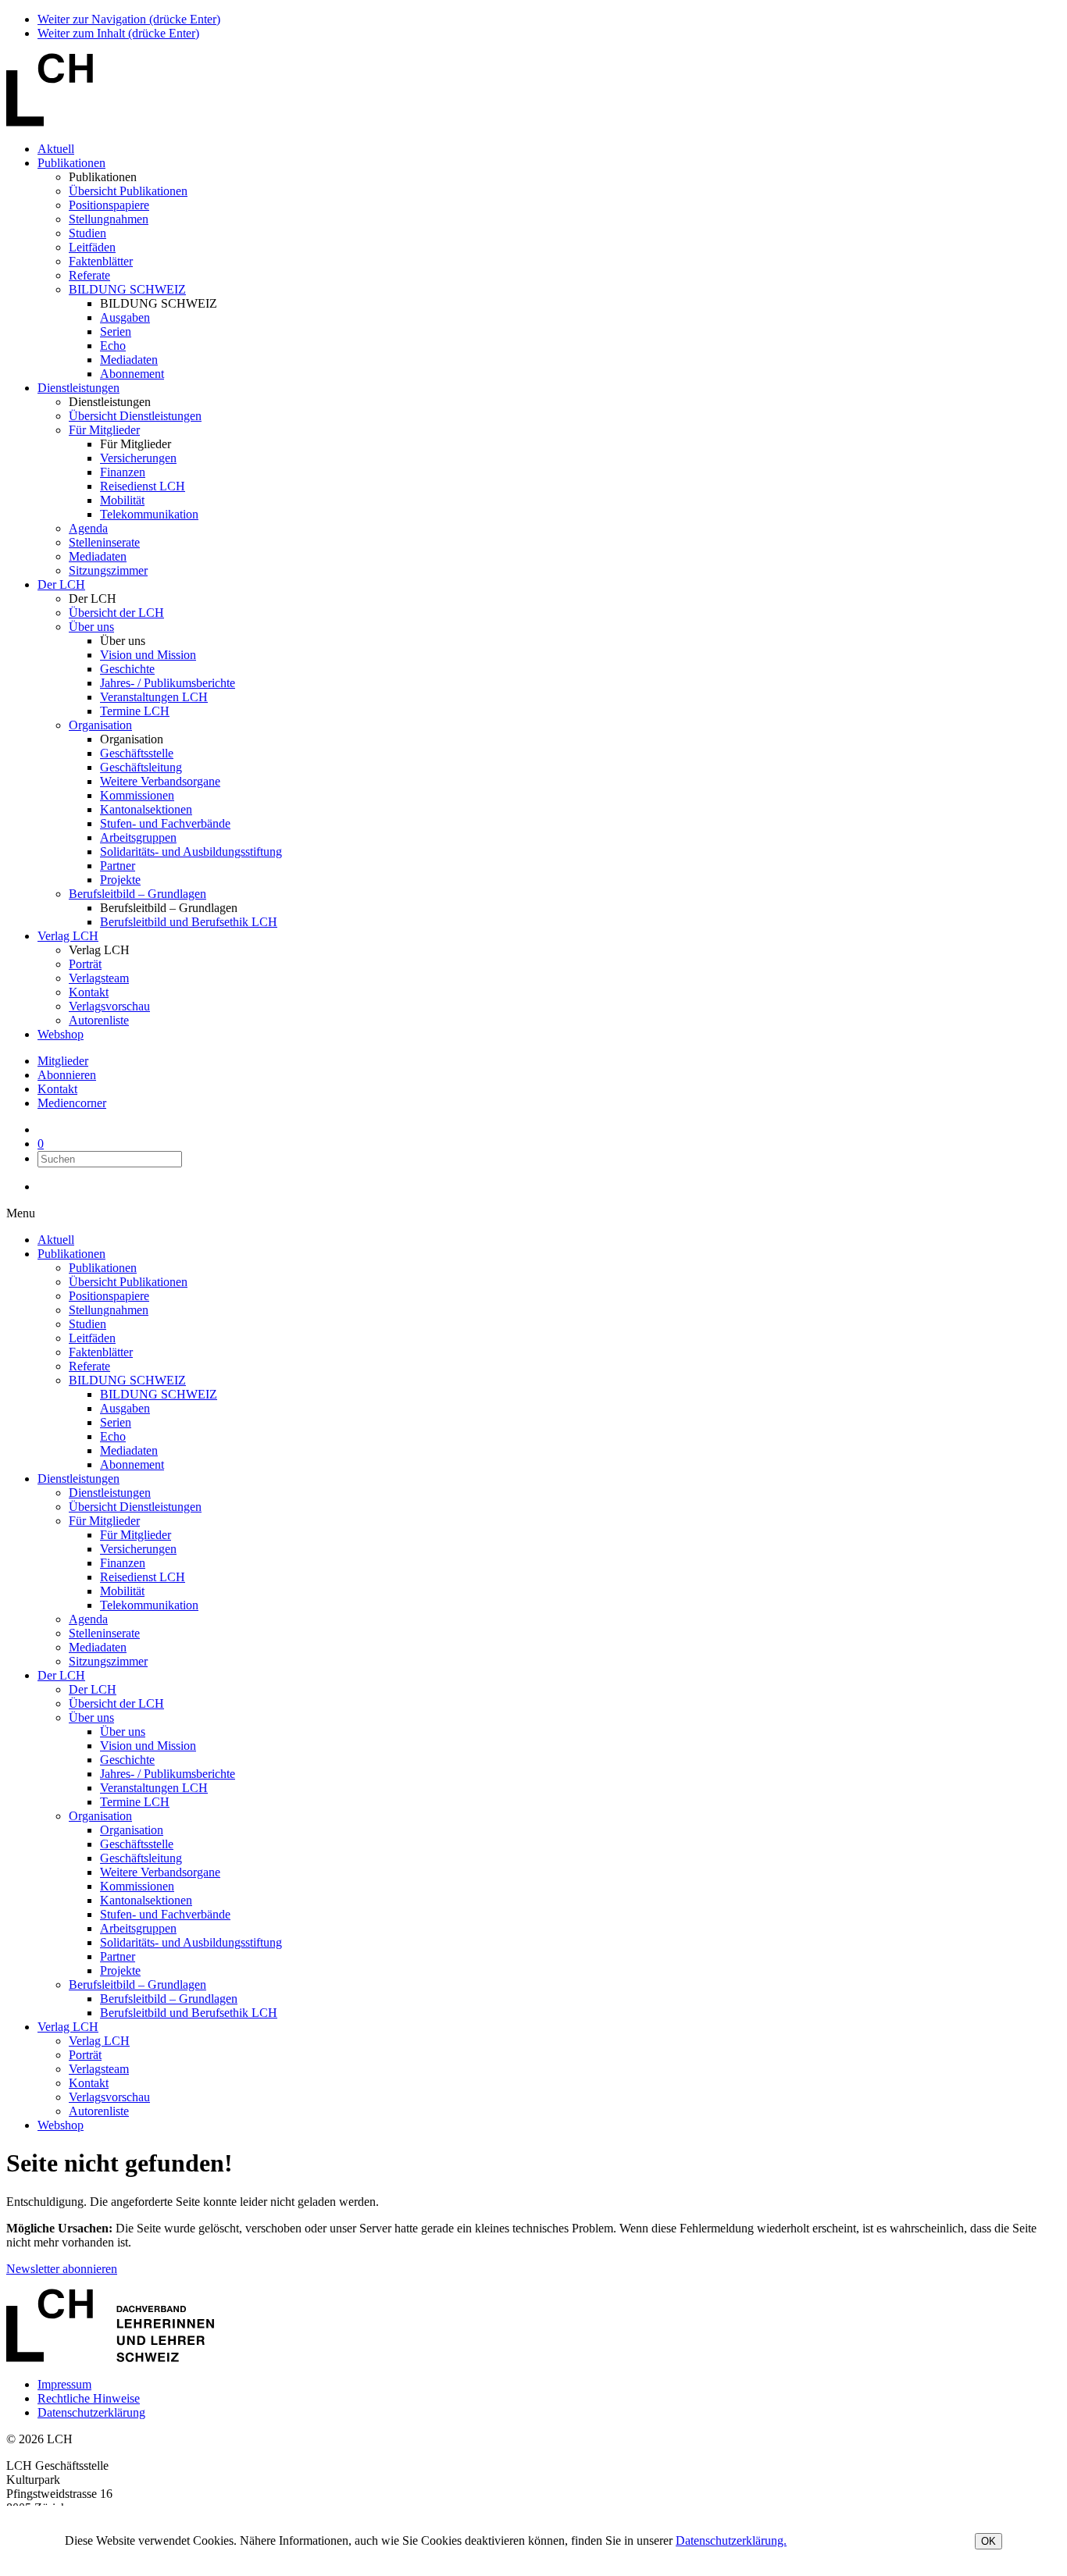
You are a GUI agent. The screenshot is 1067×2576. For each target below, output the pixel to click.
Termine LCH (135, 711)
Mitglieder (63, 1061)
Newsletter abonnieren (62, 2269)
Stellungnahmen (109, 219)
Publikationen (71, 163)
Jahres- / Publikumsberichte (168, 683)
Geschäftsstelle (137, 753)
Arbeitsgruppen (138, 837)
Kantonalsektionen (146, 809)
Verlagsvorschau (109, 1006)
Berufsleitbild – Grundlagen (137, 894)
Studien (87, 233)
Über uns (91, 627)
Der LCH (61, 584)
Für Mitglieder (104, 430)
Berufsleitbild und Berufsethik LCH (189, 922)
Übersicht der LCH (116, 613)
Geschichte (127, 669)
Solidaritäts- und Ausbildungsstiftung (191, 852)
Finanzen (123, 472)
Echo (113, 346)
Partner (118, 866)
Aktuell (56, 149)
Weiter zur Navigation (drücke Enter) (129, 19)
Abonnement (132, 374)
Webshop (61, 1034)
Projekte (120, 880)
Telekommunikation (149, 514)
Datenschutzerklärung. (731, 2540)
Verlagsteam (99, 978)
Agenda (88, 528)
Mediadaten (129, 360)
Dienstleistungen (79, 388)
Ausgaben (125, 317)
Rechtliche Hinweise (89, 2398)
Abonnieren (67, 1075)
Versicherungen (138, 458)
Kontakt (89, 992)
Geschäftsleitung (141, 767)
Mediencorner (72, 1103)
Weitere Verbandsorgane (160, 781)
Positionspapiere (109, 205)
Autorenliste (99, 1020)
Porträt (85, 964)
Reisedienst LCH (143, 486)
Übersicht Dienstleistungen (135, 416)
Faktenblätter (101, 261)
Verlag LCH (68, 936)
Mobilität (122, 500)
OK (988, 2541)
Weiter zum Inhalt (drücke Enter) (118, 33)
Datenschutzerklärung (91, 2412)
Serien (116, 331)
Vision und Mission (148, 655)
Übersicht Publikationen (128, 191)
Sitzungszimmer (108, 570)
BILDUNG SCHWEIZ (127, 289)
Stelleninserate (104, 542)
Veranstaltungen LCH (154, 697)
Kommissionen (137, 795)
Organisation (100, 725)
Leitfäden (92, 247)
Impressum (64, 2384)
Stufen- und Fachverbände (165, 823)
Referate (89, 275)
